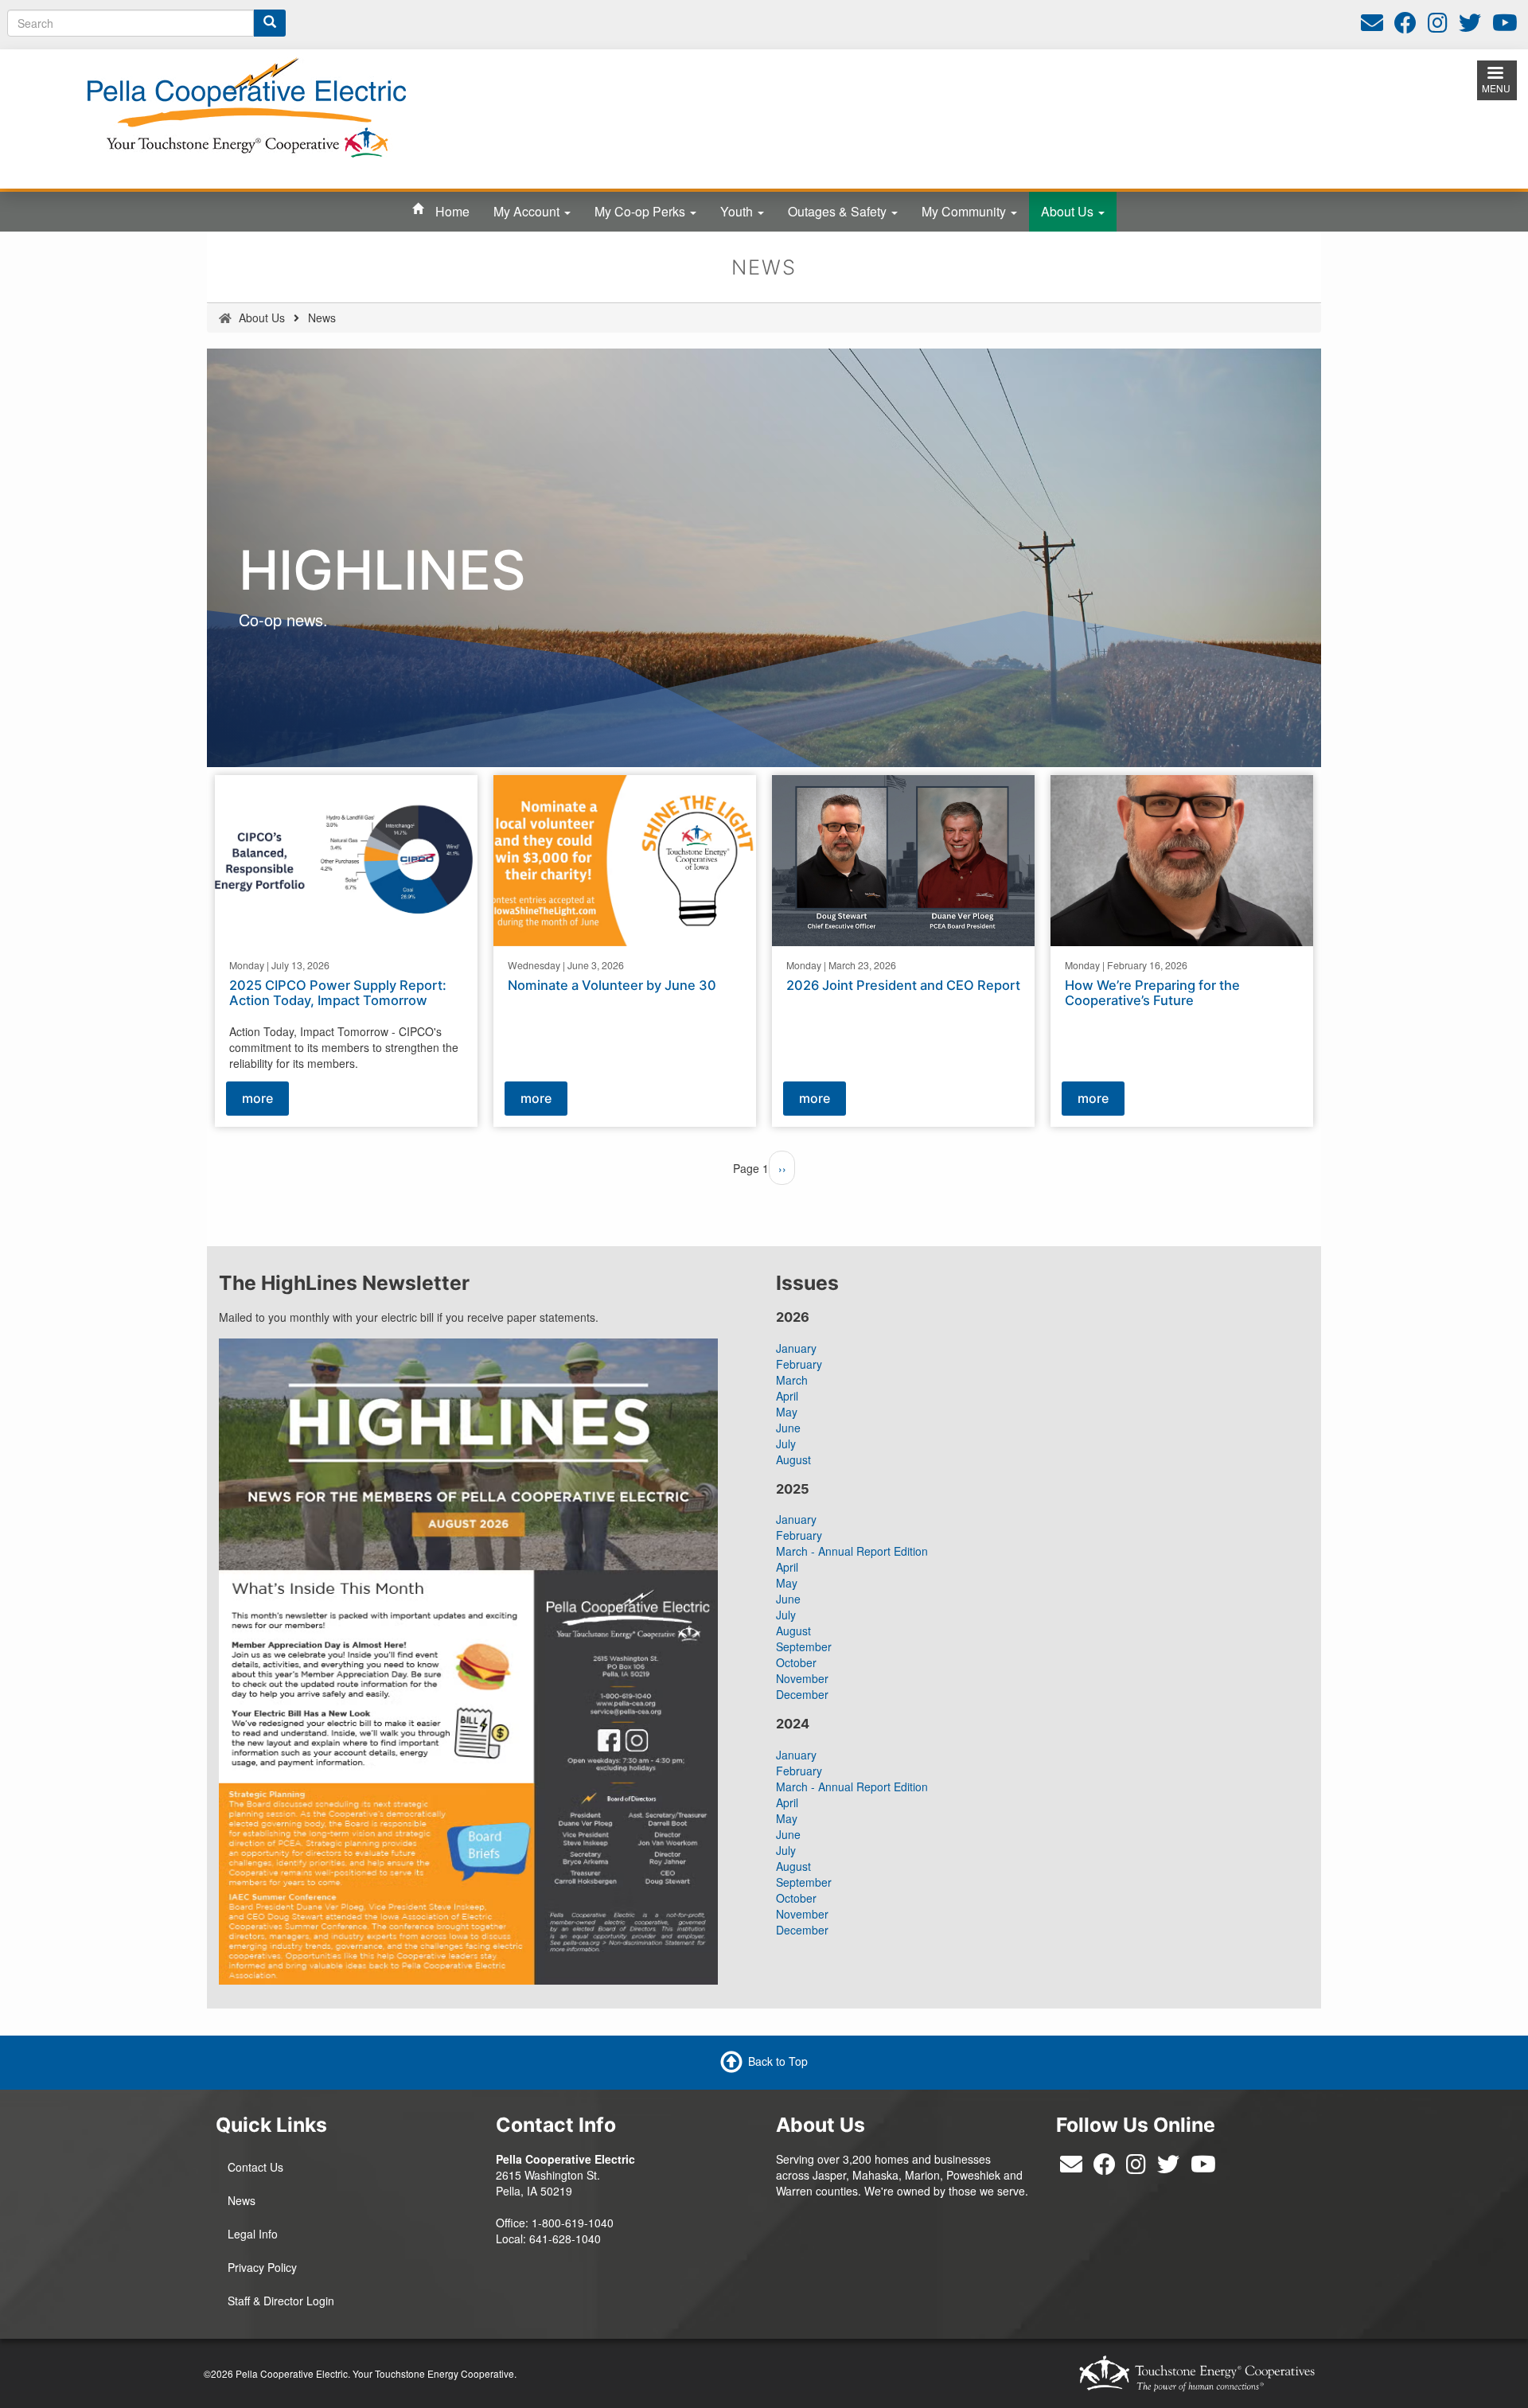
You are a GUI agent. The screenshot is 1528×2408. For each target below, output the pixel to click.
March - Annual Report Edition (852, 1551)
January (796, 1348)
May (787, 1412)
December (802, 1694)
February (799, 1364)
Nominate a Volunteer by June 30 (612, 984)
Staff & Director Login (281, 2301)
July (786, 1444)
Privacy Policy (262, 2267)
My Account (528, 211)
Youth (738, 211)
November (802, 1678)
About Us (1069, 211)
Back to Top (778, 2061)
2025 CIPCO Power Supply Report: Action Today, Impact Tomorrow (338, 992)
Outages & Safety (839, 211)
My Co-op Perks (641, 211)
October (796, 1662)
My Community (965, 211)
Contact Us (255, 2167)
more (257, 1098)
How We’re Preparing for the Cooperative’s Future (1152, 992)
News (242, 2200)
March (792, 1380)
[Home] (247, 106)
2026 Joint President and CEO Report (903, 984)
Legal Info (253, 2234)
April (787, 1396)
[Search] (270, 23)
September (804, 1646)
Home (452, 211)
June (788, 1428)
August (793, 1459)
